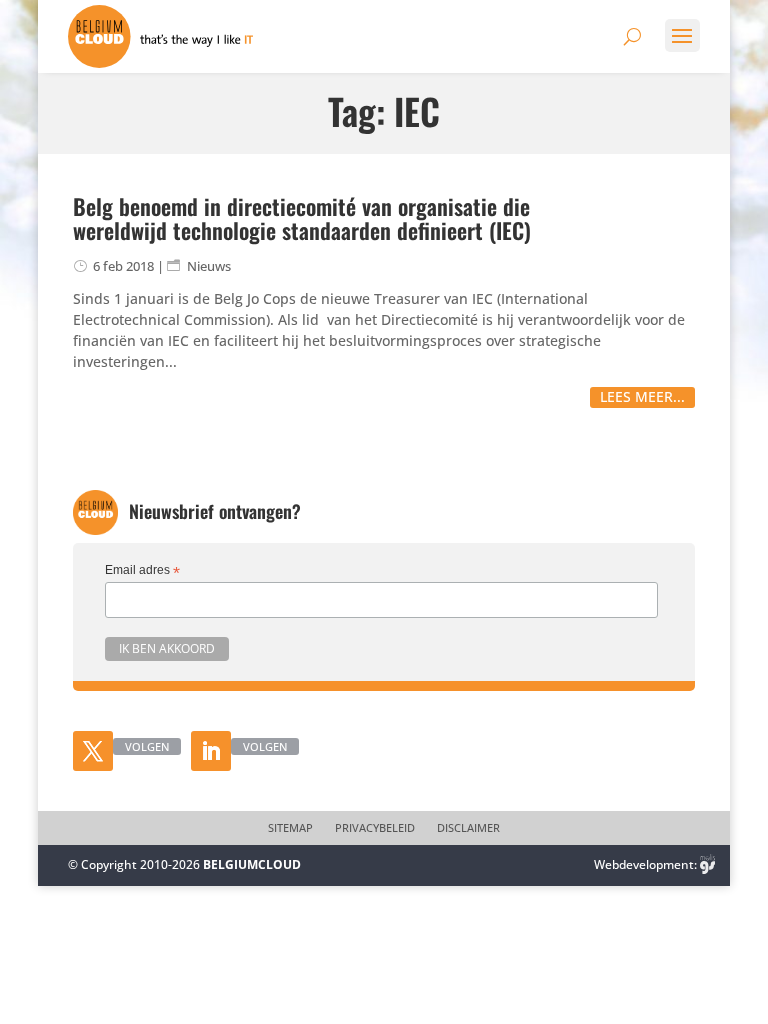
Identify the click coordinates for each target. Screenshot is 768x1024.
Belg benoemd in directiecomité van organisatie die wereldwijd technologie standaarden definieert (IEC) (302, 218)
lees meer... (642, 396)
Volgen (147, 746)
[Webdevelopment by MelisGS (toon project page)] (708, 864)
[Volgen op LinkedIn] (211, 751)
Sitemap (290, 828)
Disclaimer (468, 828)
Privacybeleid (375, 828)
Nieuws (209, 266)
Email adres (142, 571)
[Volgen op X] (93, 751)
